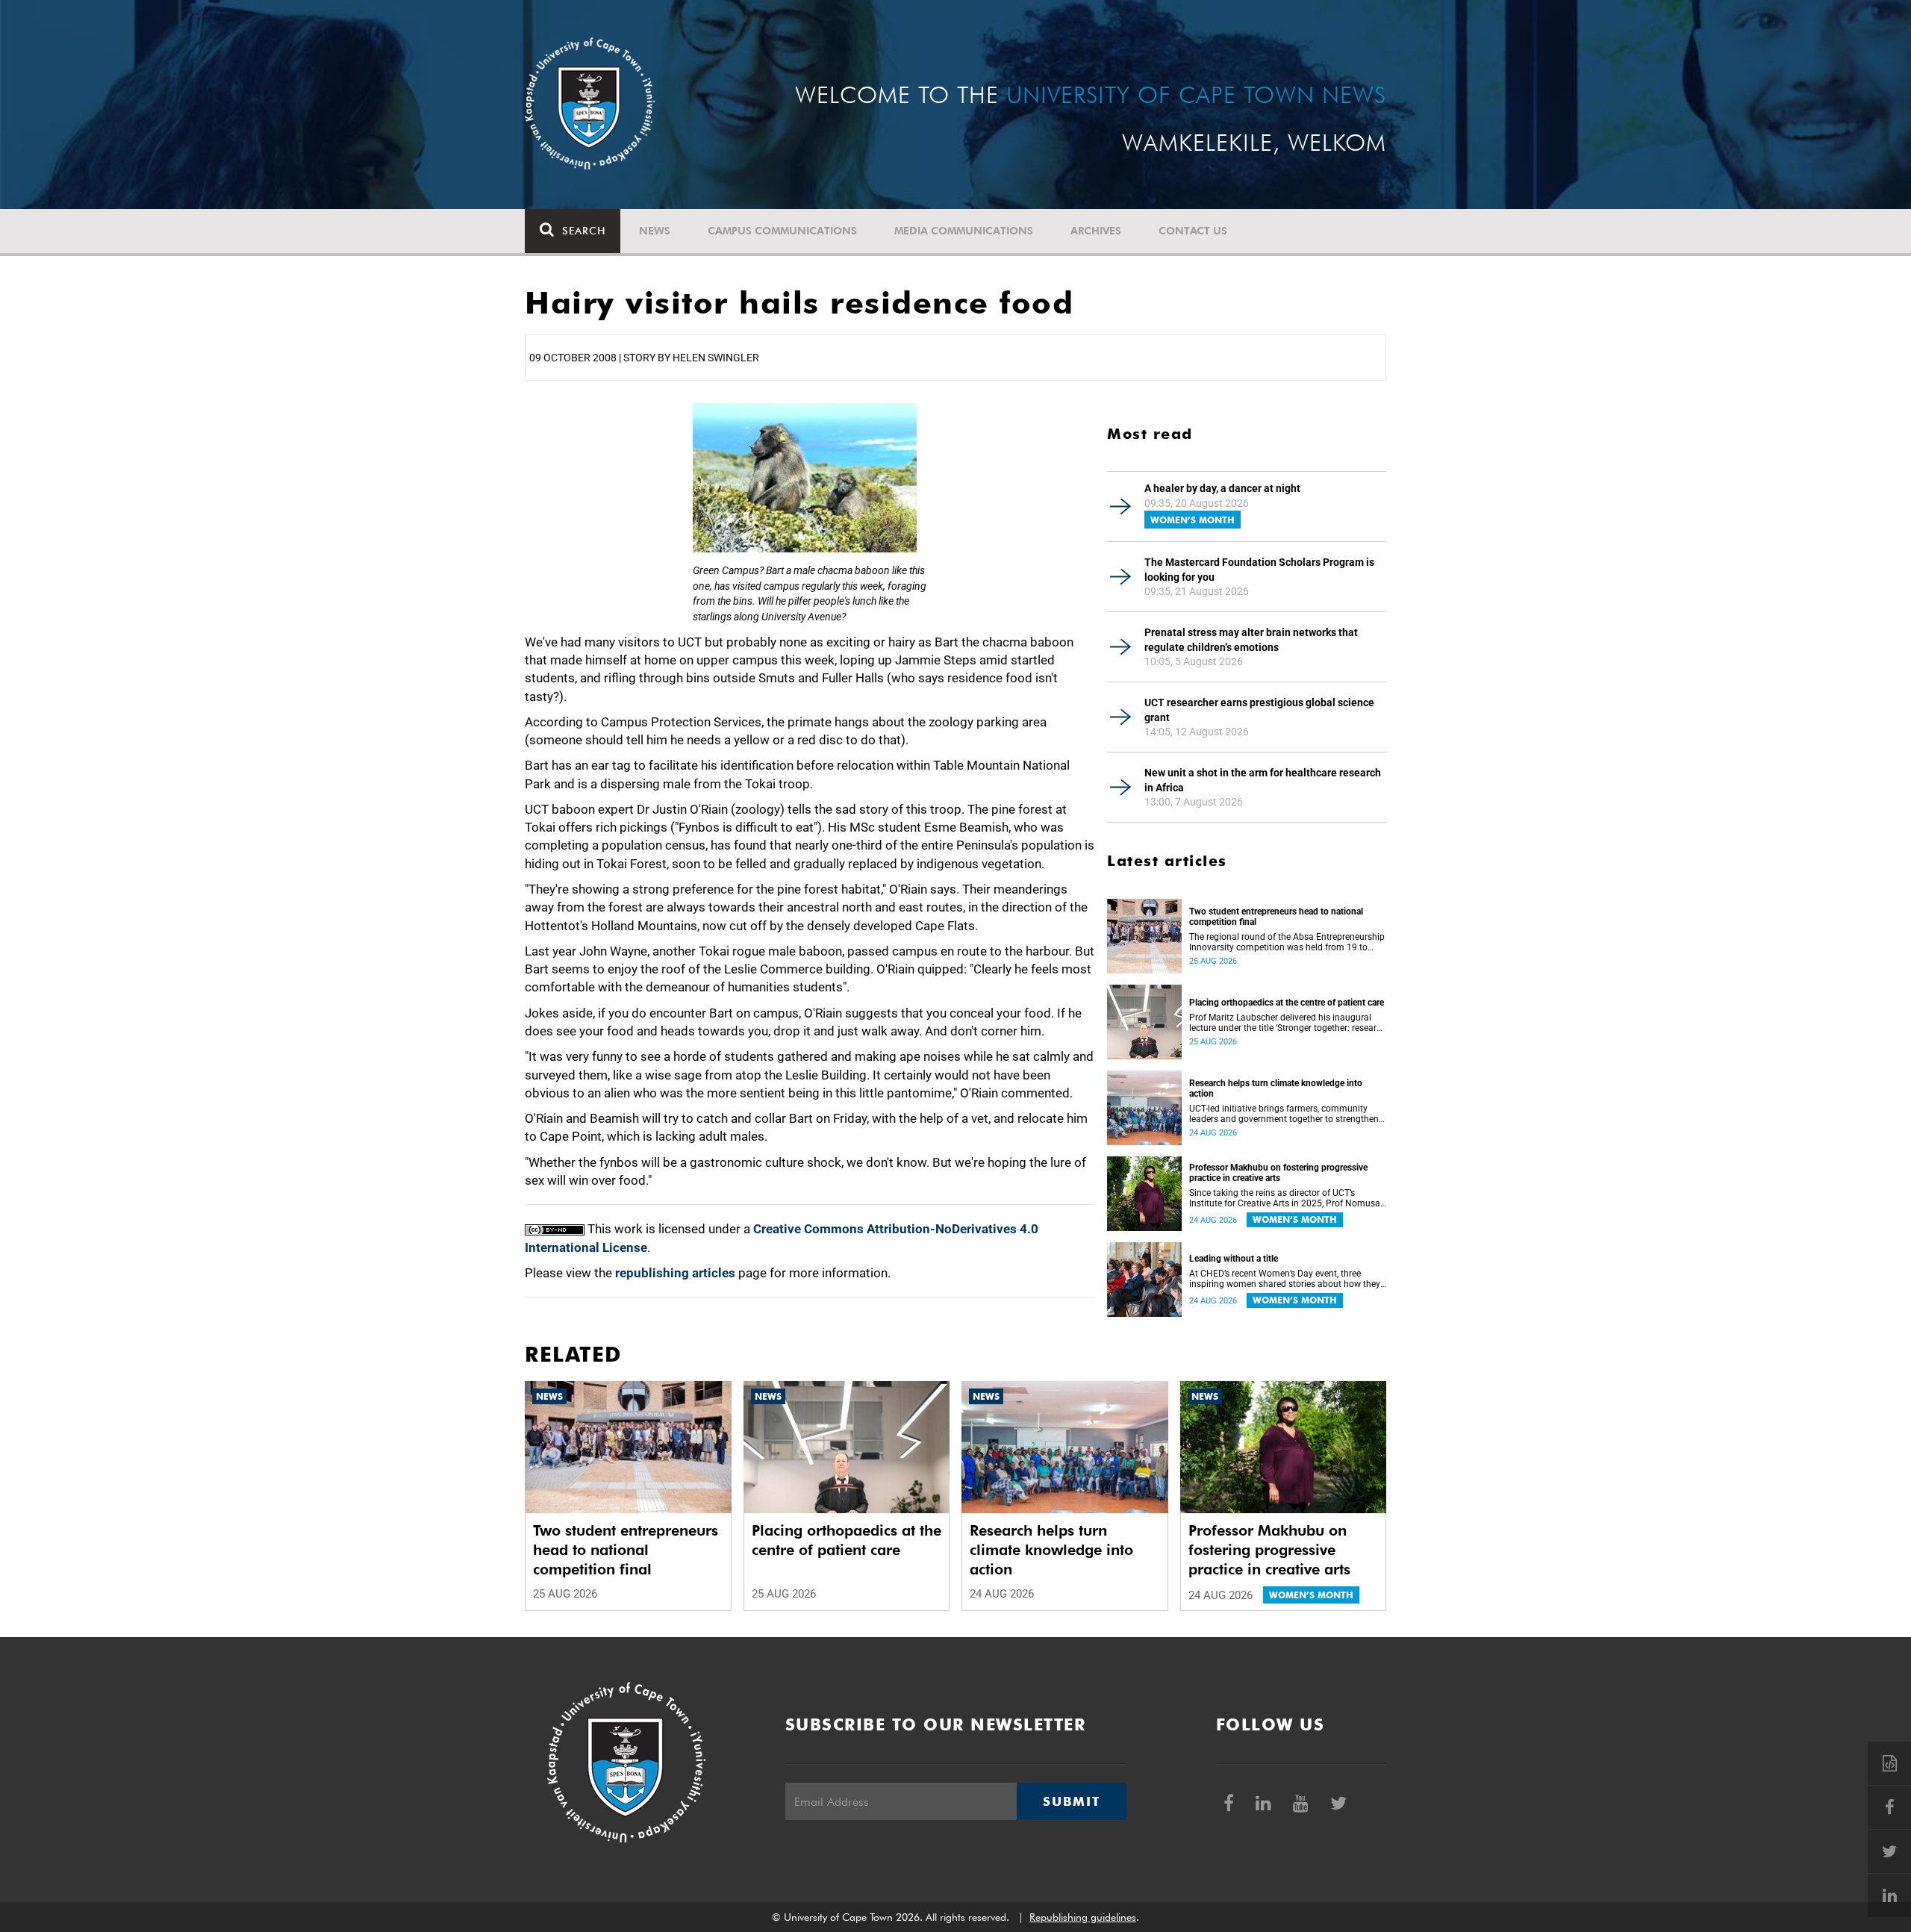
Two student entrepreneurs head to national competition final (1276, 917)
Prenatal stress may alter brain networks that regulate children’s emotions (1251, 640)
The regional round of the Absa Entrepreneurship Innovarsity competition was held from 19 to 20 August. (1287, 942)
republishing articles (675, 1273)
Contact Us (1193, 231)
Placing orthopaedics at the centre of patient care (1287, 1003)
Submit (1071, 1801)
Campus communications (782, 231)
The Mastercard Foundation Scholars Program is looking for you (1259, 570)
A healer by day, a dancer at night (1222, 488)
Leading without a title (1234, 1259)
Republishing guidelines (1083, 1917)
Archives (1096, 231)
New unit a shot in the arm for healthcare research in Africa (1263, 780)
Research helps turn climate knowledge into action (1276, 1088)
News (655, 231)
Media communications (964, 231)
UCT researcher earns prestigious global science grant (1259, 710)
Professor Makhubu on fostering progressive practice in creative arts (1278, 1173)
